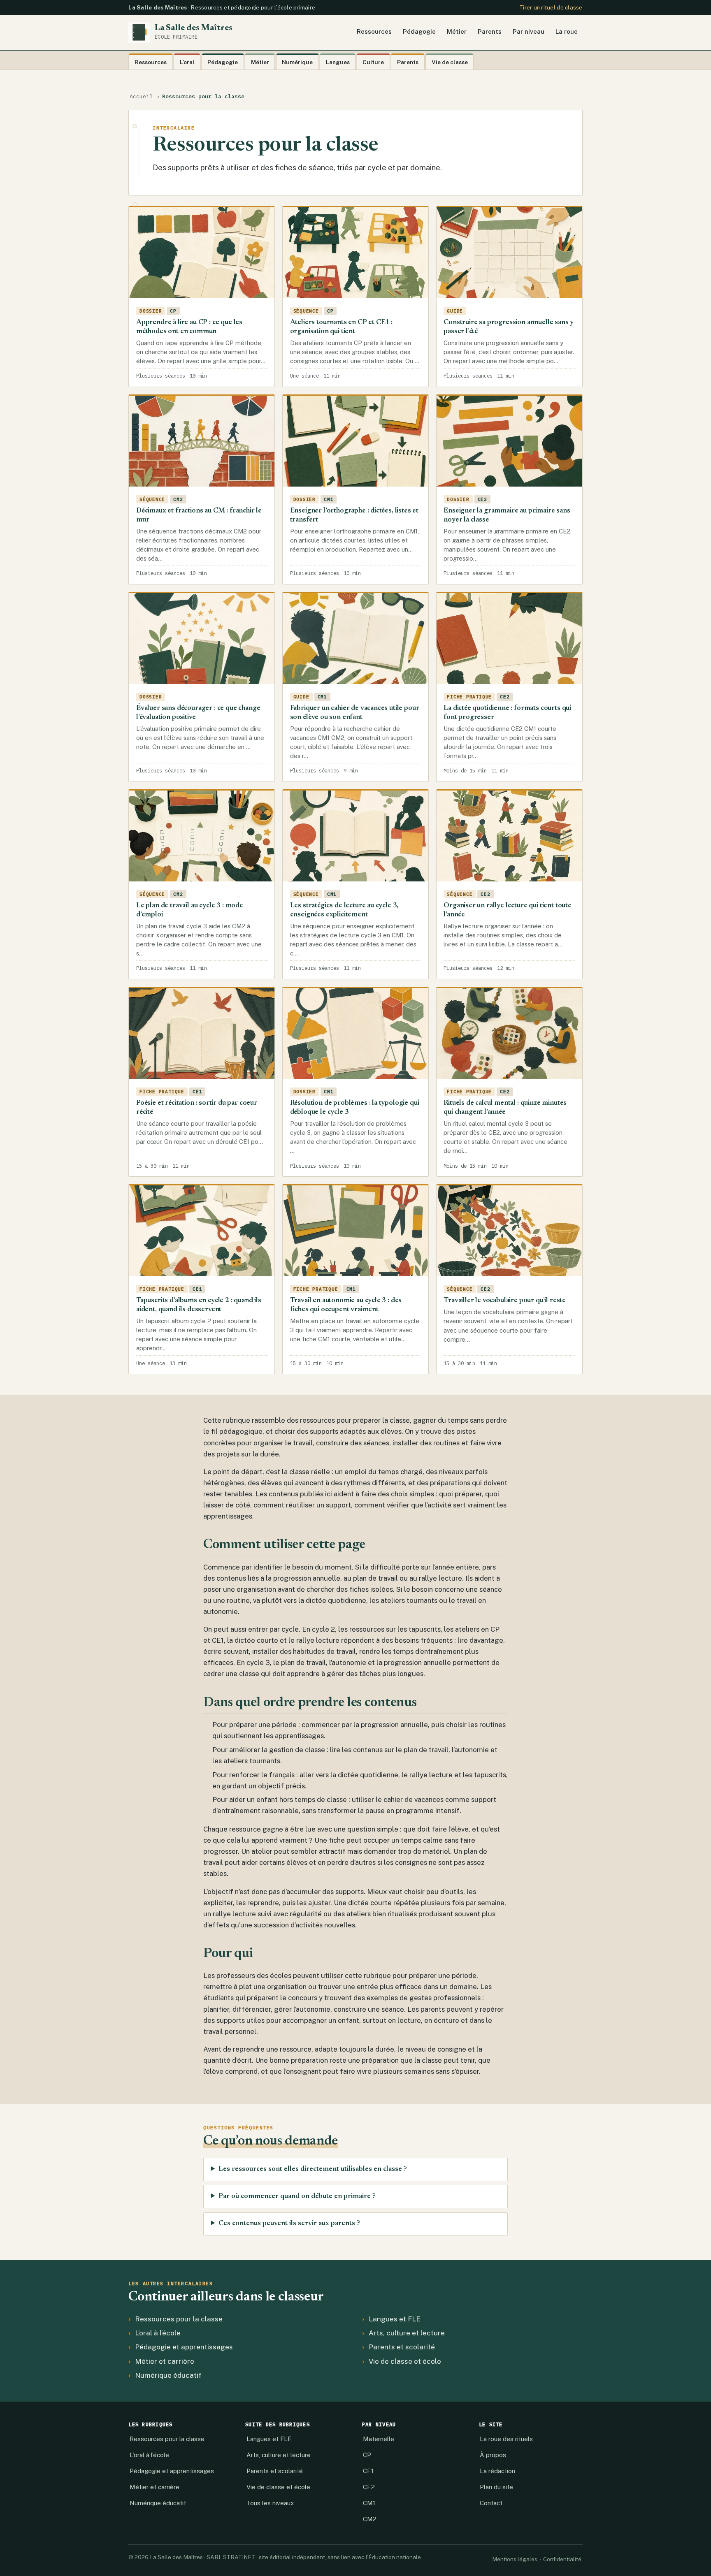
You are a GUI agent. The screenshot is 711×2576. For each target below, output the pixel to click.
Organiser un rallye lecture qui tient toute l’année (508, 910)
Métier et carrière (165, 2361)
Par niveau (529, 31)
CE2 (369, 2487)
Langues (338, 62)
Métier (457, 31)
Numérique (297, 62)
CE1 (368, 2471)
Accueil (141, 96)
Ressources (374, 31)
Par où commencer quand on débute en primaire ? (297, 2196)
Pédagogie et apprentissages (184, 2347)
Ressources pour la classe (179, 2319)
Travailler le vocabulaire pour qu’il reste (505, 1301)
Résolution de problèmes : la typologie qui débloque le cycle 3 (355, 1108)
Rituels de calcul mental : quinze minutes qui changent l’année (505, 1108)
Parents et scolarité (402, 2347)
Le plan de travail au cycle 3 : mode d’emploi (190, 910)
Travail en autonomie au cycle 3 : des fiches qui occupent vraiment (346, 1305)
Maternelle (379, 2439)
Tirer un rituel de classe (551, 8)
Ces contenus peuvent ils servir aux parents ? (289, 2224)
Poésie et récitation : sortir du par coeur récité (197, 1108)
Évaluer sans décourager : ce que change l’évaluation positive (198, 713)
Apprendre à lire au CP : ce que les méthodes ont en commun (189, 327)
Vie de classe (450, 62)
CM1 (369, 2503)
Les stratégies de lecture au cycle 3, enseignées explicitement (344, 910)
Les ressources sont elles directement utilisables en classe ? (313, 2169)
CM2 (370, 2519)
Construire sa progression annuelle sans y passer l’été (509, 327)
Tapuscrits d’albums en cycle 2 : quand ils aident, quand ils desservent (199, 1305)
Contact (491, 2503)
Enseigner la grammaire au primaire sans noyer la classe (507, 515)
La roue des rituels (506, 2439)
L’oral (187, 62)
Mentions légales (515, 2559)
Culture (373, 62)
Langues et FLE (395, 2319)
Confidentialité (562, 2559)
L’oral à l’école (158, 2333)
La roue (567, 31)
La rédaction (497, 2471)
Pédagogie (419, 31)
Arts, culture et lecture (407, 2333)
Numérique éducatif (168, 2375)
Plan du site (496, 2487)
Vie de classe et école (405, 2361)
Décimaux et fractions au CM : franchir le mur (199, 515)
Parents (490, 31)
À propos (493, 2455)
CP (367, 2455)
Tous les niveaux (270, 2503)
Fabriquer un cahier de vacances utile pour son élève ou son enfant (355, 713)
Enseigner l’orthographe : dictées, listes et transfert (354, 515)
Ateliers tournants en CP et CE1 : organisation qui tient (341, 327)
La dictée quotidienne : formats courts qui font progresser (507, 713)
